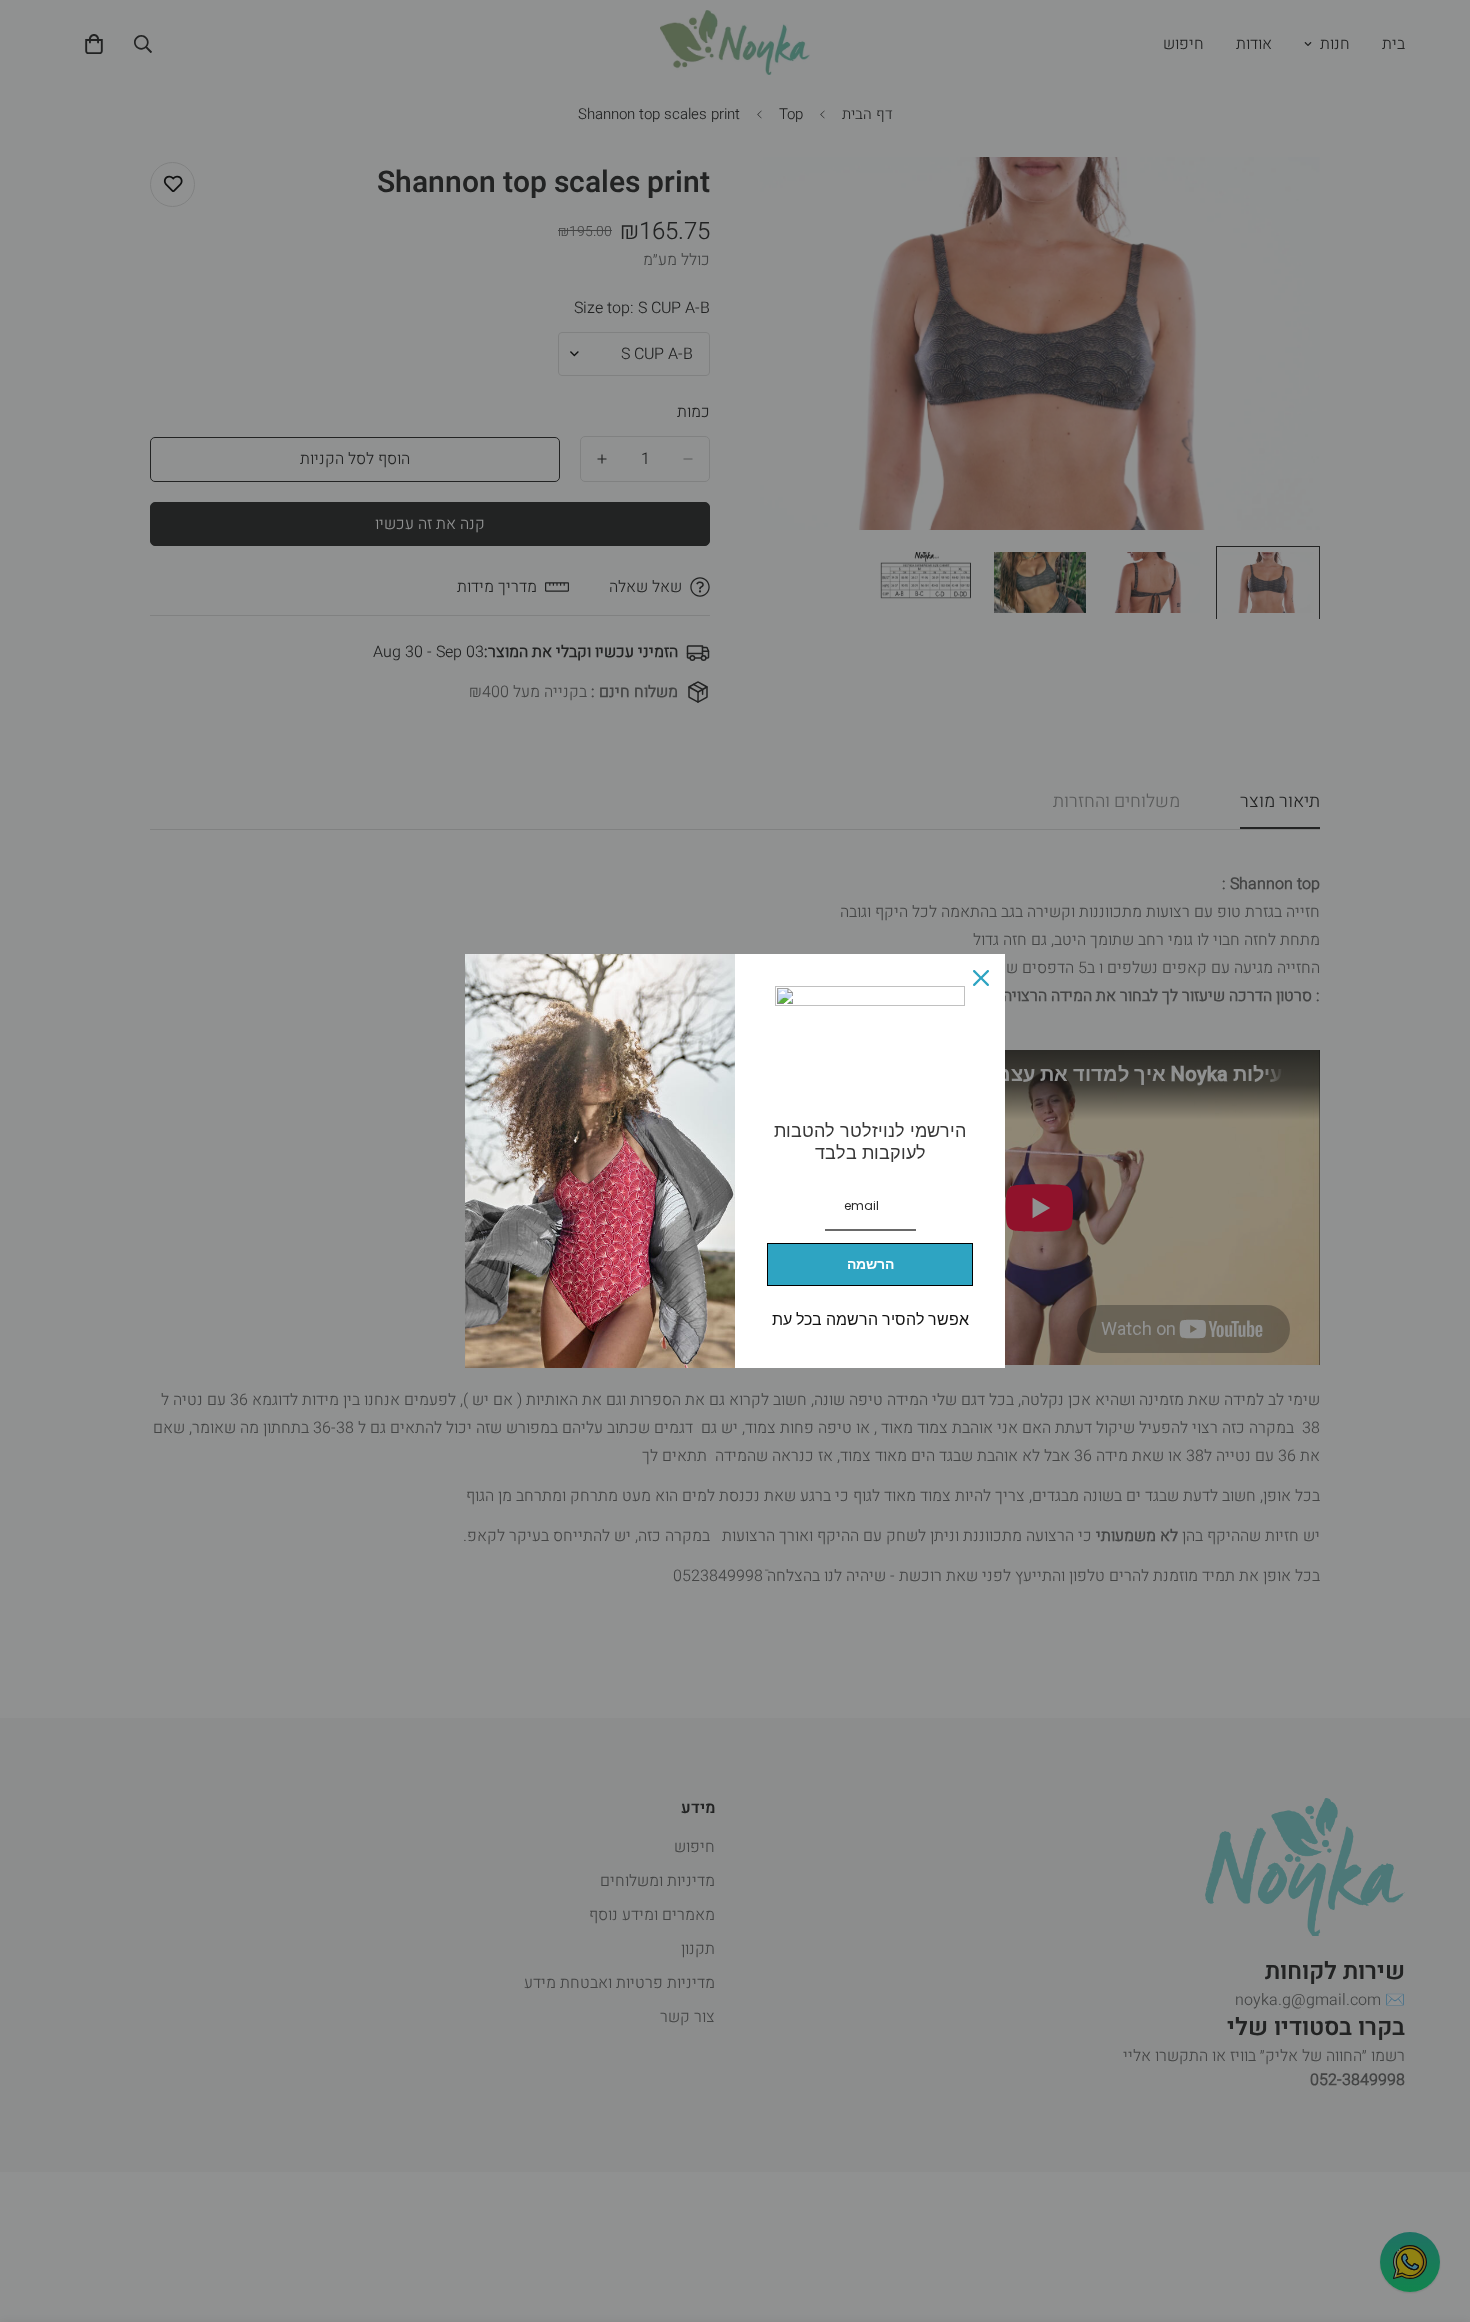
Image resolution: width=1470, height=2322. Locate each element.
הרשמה (870, 1264)
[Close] (981, 978)
